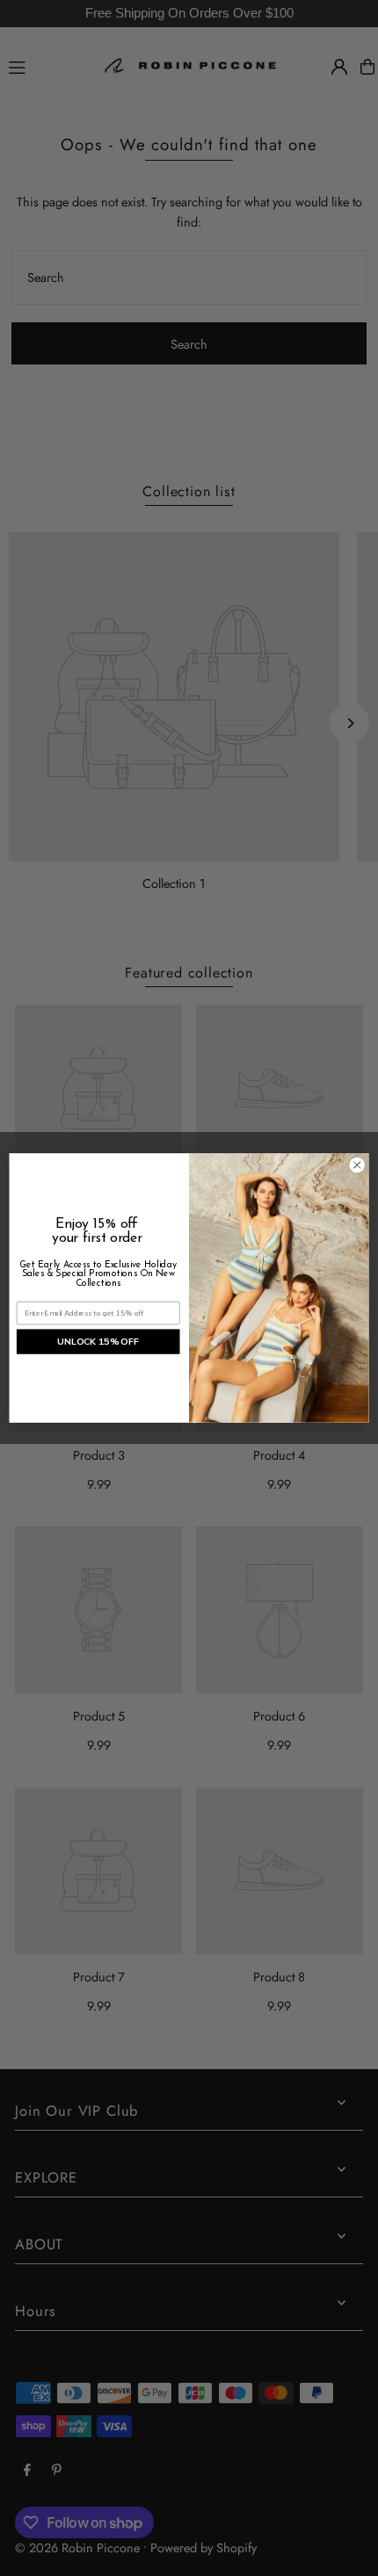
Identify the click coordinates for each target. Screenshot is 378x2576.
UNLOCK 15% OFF (98, 1342)
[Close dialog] (357, 1165)
